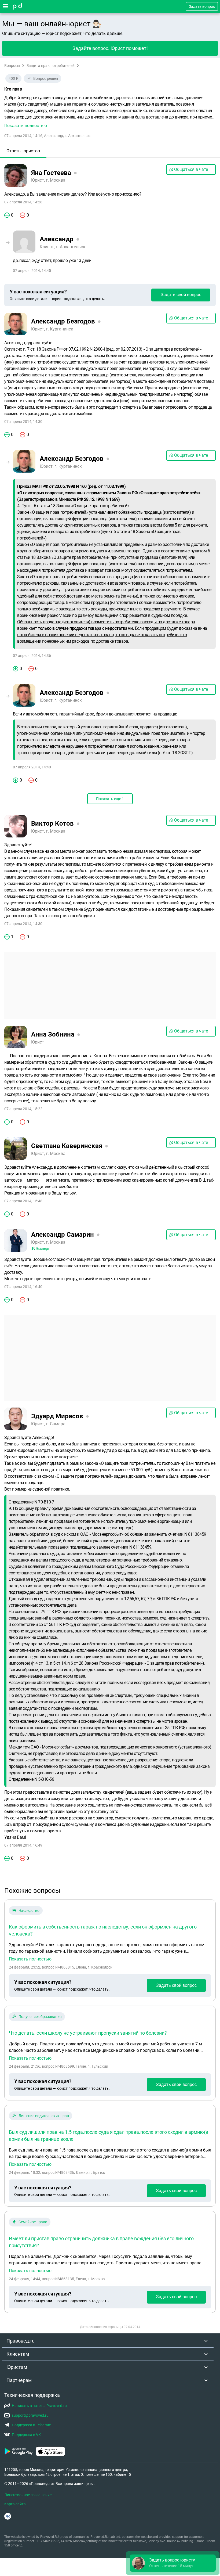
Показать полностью (30, 1959)
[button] (110, 112)
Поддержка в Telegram (32, 2425)
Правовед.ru (21, 2341)
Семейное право (33, 2222)
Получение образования (40, 2017)
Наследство (29, 1911)
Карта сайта (15, 2504)
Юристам (17, 2367)
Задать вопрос (202, 6)
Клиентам (18, 2354)
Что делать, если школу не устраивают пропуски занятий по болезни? (88, 2033)
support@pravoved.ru (30, 2415)
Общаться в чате (191, 169)
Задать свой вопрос (181, 295)
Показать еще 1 (110, 799)
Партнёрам (19, 2380)
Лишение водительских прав (44, 2116)
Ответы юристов (23, 151)
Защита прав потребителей (51, 66)
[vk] (8, 2516)
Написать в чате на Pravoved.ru (39, 2406)
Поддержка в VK (26, 2435)
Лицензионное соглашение (28, 2495)
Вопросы (12, 66)
